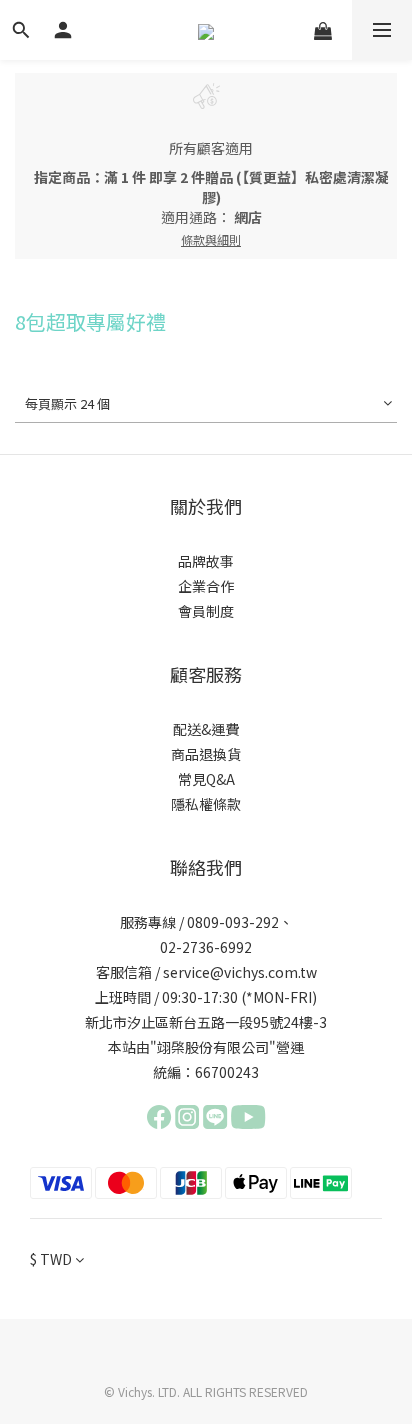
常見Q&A (206, 779)
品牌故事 (206, 561)
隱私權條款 (206, 804)
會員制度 (206, 611)
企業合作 (206, 586)
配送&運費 (206, 729)
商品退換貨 (206, 754)
